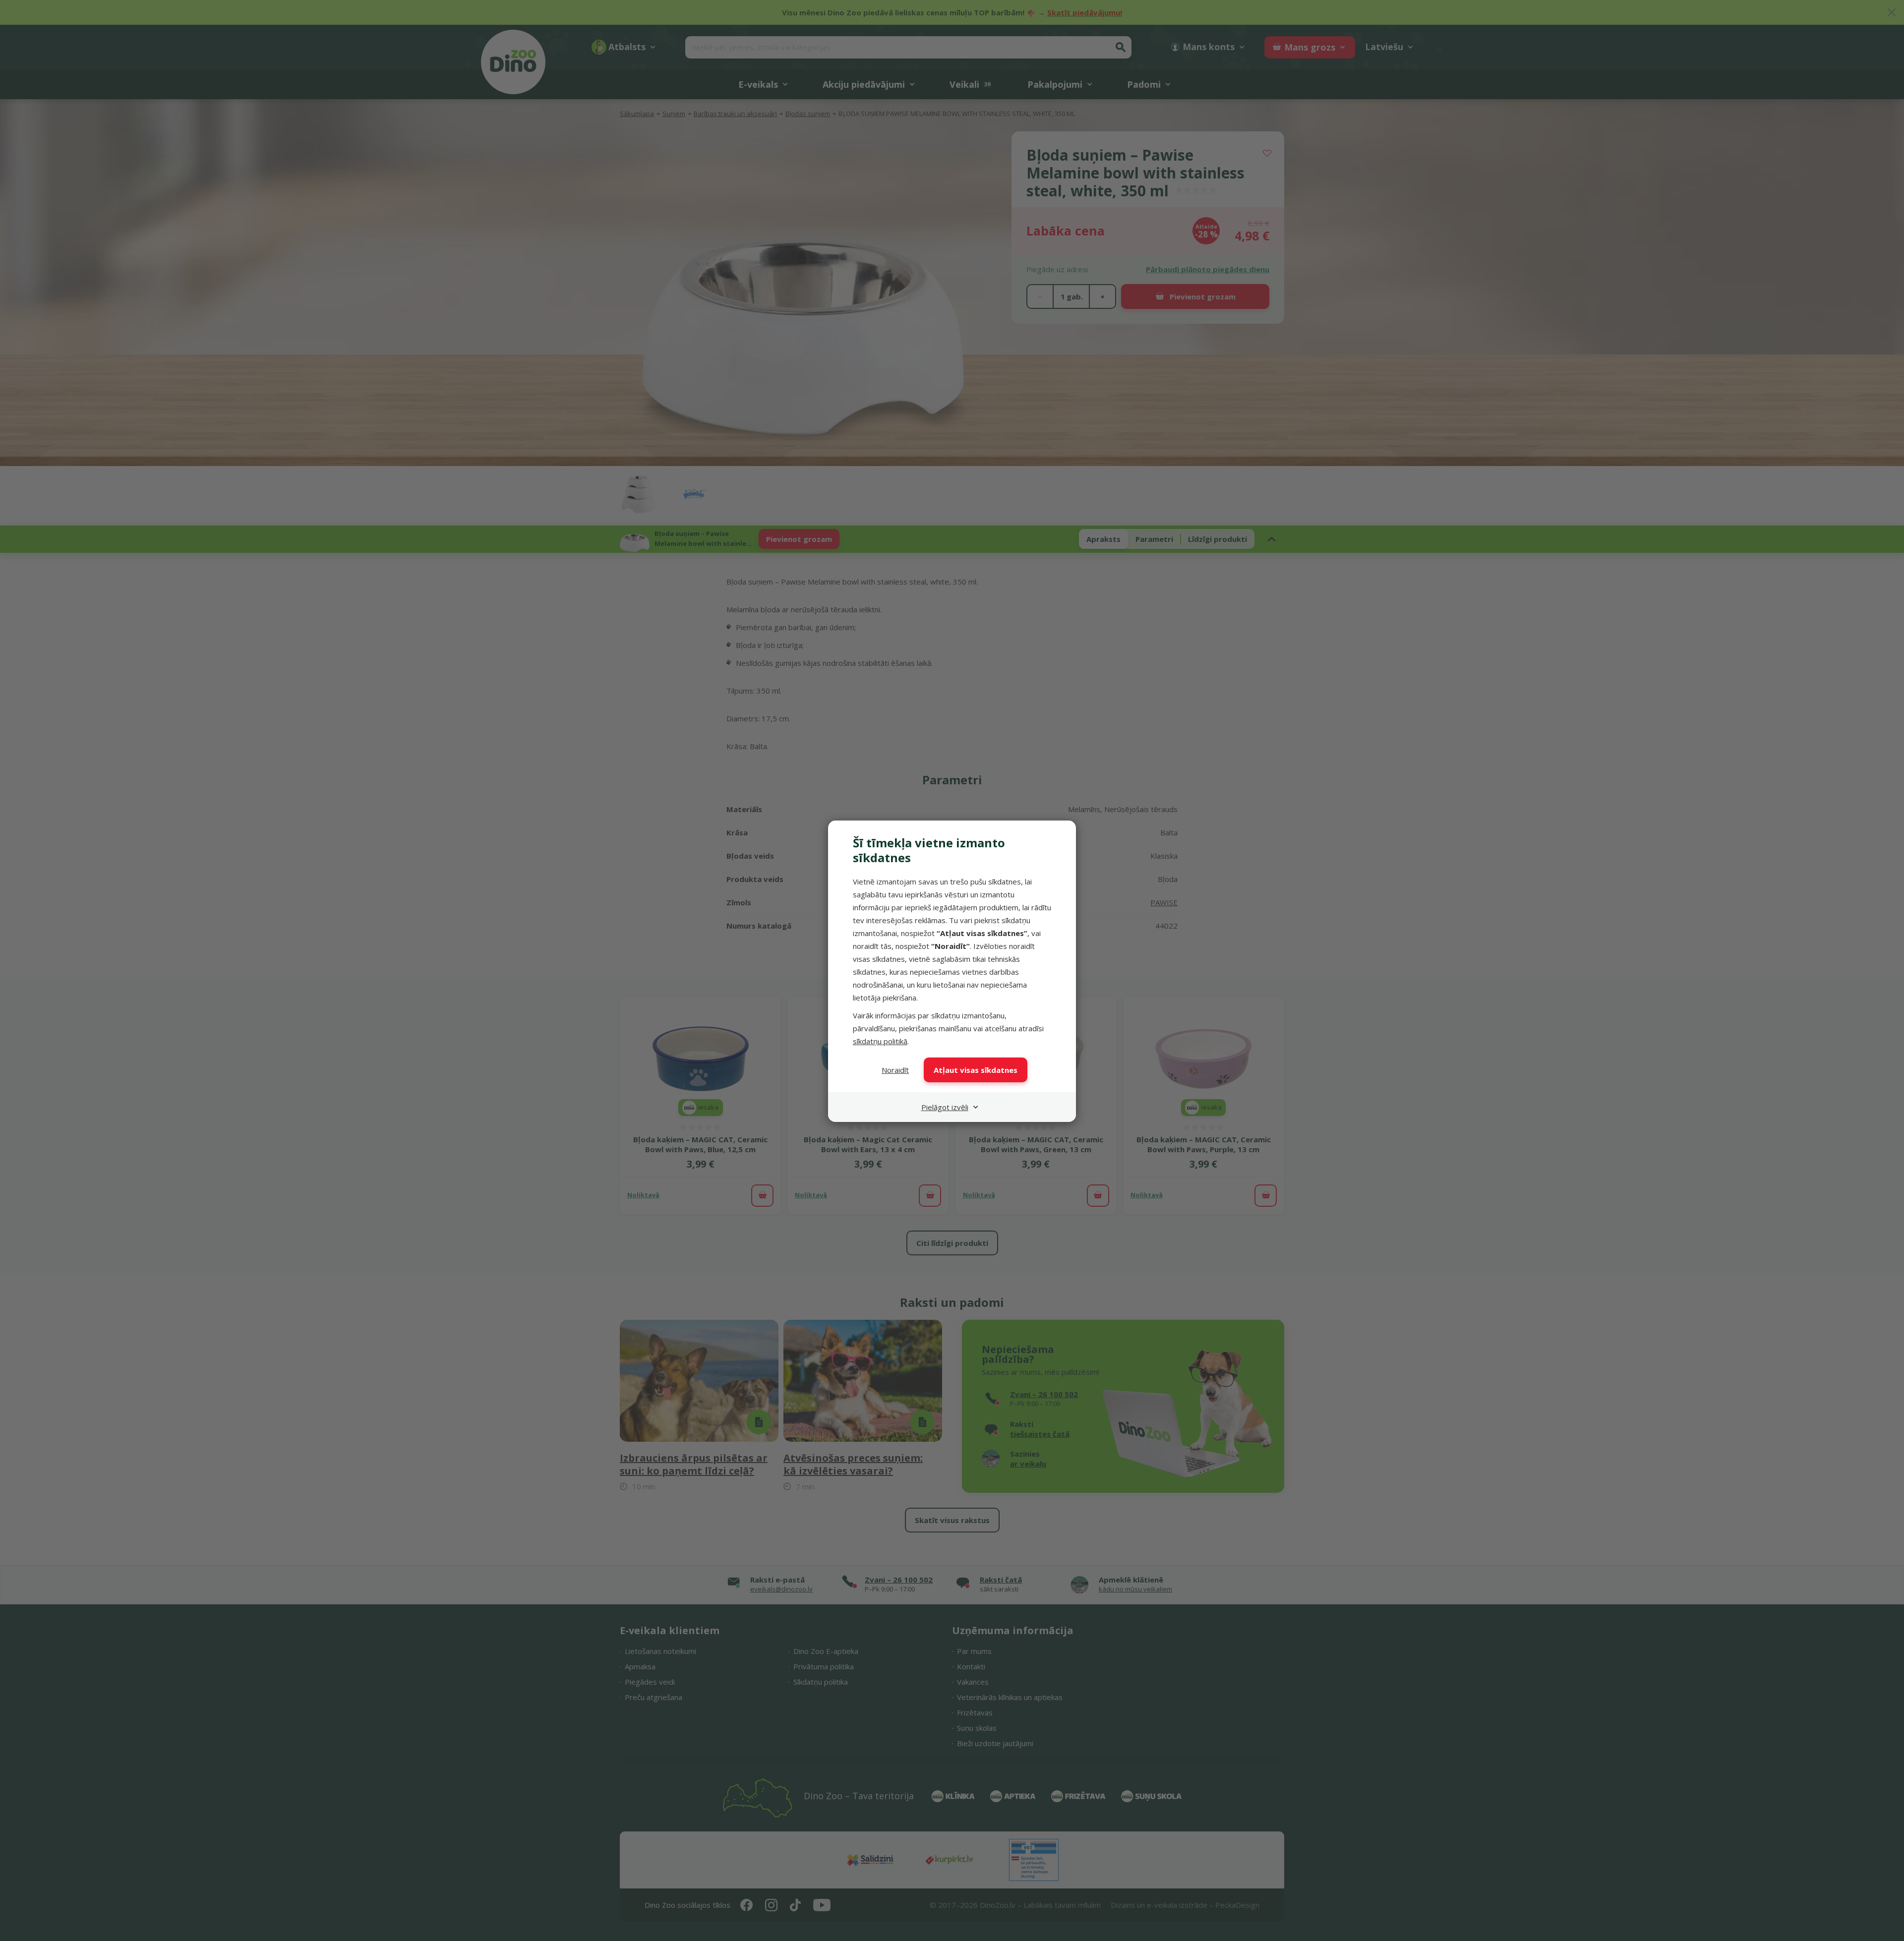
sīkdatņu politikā (880, 1041)
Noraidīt (895, 1070)
